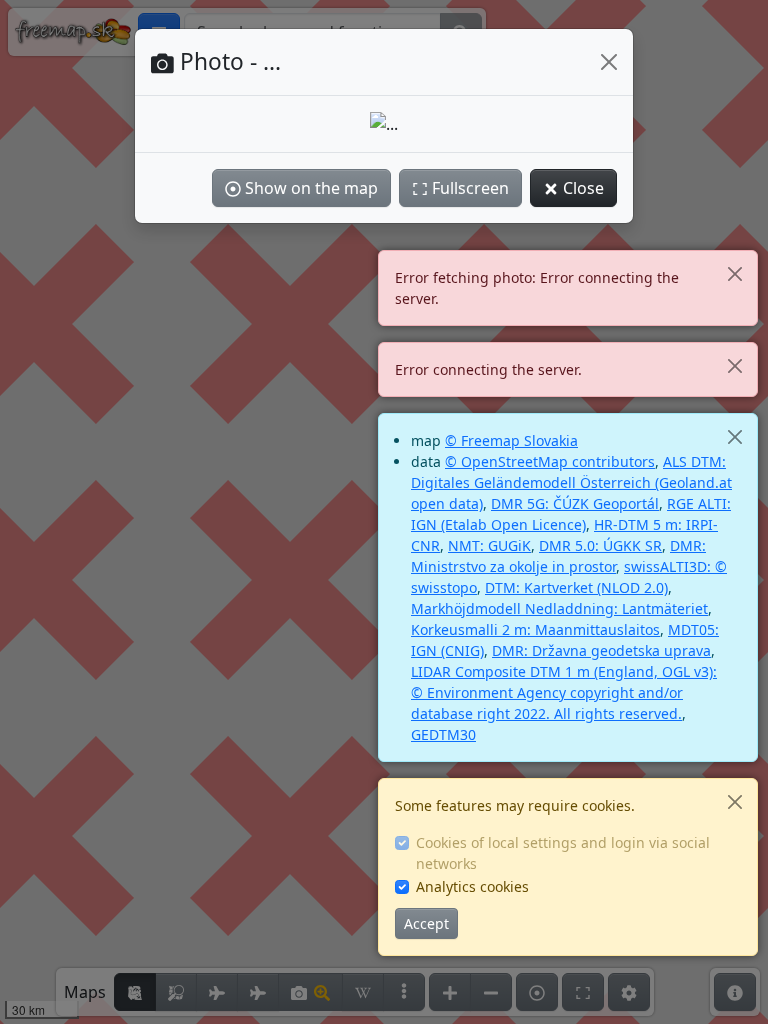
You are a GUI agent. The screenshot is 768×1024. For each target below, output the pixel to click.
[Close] (734, 273)
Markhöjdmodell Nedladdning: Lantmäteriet (559, 608)
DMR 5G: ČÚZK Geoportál (575, 503)
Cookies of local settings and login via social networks (563, 853)
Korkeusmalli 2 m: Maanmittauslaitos (535, 629)
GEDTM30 (443, 734)
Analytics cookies (472, 886)
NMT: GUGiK (489, 545)
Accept (426, 923)
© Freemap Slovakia (511, 440)
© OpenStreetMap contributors (550, 461)
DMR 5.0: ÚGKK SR (600, 545)
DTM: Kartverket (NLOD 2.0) (576, 587)
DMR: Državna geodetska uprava (601, 650)
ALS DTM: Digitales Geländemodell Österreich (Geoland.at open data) (571, 482)
